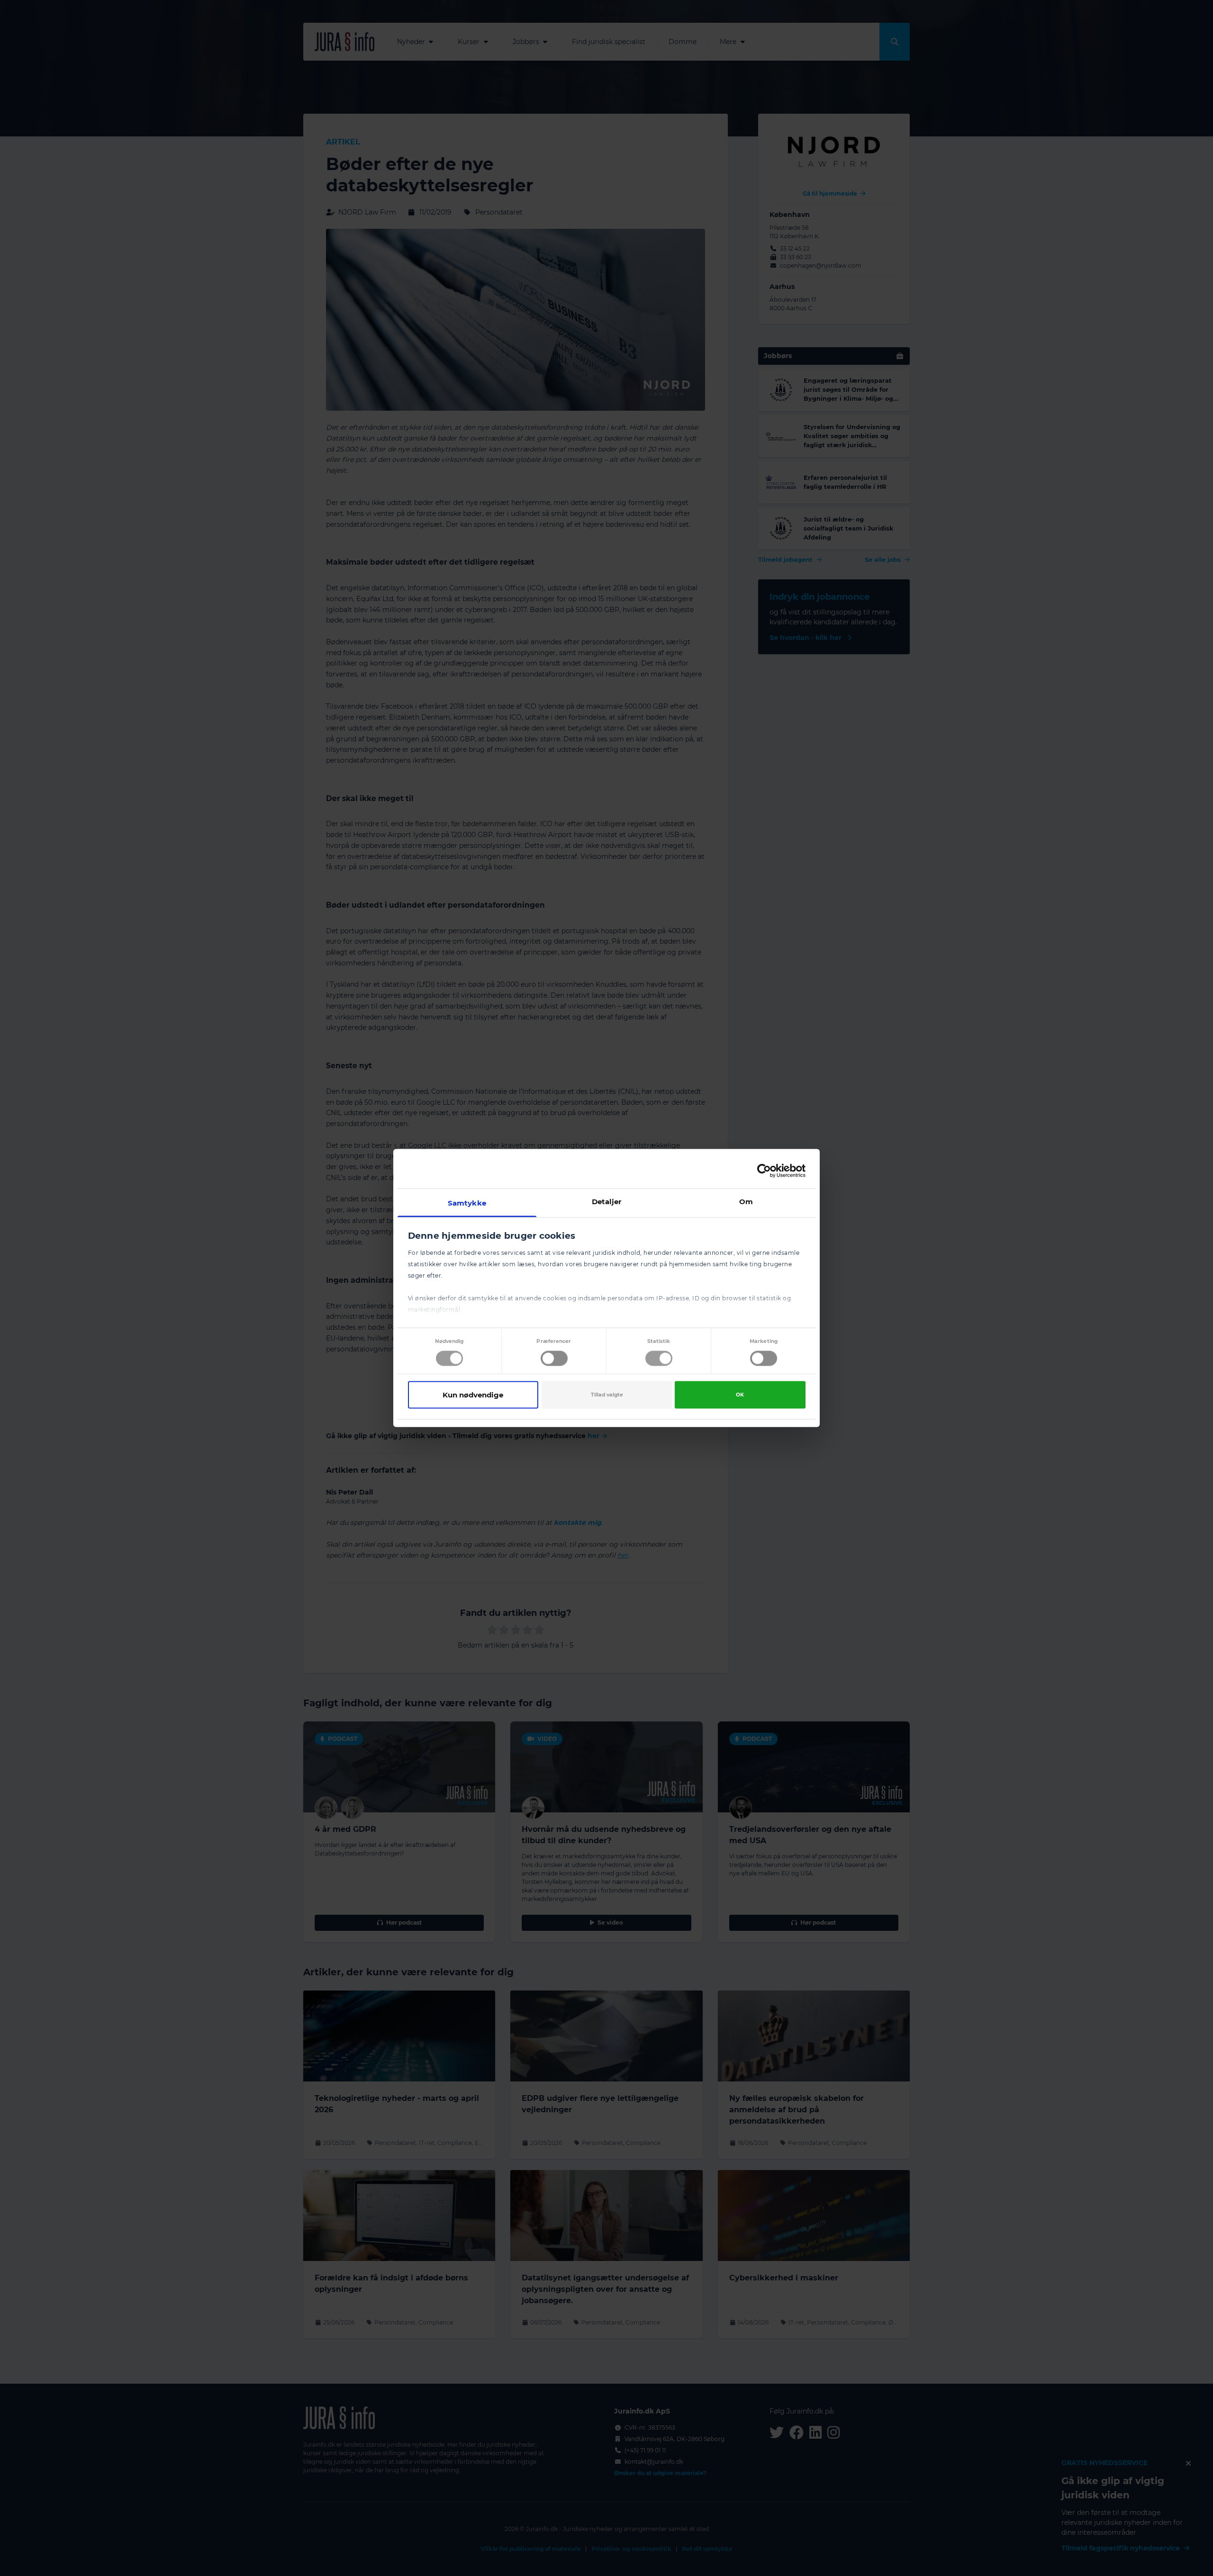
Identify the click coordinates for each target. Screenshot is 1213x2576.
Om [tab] (746, 1202)
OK (740, 1394)
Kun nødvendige (473, 1394)
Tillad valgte (607, 1394)
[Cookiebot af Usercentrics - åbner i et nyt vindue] (764, 1171)
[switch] (554, 1358)
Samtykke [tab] (467, 1203)
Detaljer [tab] (607, 1202)
